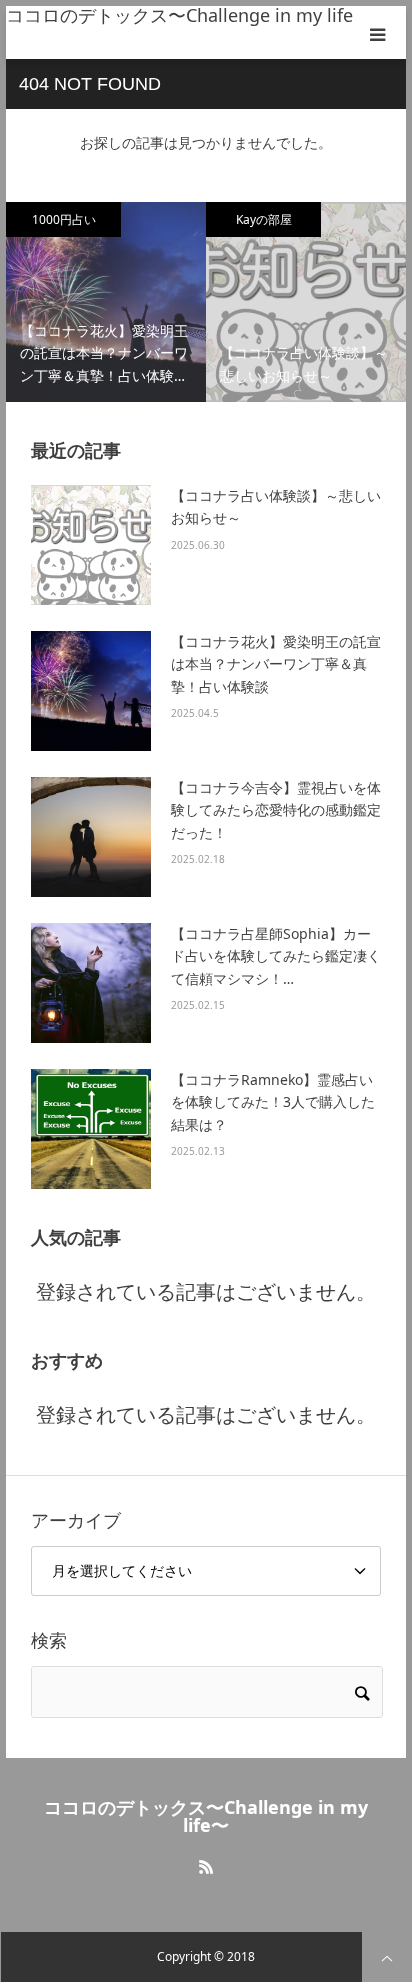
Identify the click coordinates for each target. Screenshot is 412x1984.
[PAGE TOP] (387, 1957)
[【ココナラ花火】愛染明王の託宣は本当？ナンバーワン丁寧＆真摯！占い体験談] (91, 691)
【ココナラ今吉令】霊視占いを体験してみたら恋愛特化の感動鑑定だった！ (276, 810)
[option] (106, 302)
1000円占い (64, 219)
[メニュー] (379, 32)
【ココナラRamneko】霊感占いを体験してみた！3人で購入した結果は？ (273, 1102)
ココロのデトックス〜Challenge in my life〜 (188, 15)
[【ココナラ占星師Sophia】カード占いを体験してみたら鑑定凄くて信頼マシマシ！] (91, 983)
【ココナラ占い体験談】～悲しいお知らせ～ (276, 506)
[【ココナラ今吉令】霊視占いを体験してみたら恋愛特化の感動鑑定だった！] (91, 837)
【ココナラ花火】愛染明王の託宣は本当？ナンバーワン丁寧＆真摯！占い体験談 (276, 664)
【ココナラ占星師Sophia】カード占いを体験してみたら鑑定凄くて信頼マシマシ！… (276, 956)
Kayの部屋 (264, 219)
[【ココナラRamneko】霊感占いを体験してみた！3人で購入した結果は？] (91, 1129)
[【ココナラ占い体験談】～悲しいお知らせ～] (91, 545)
